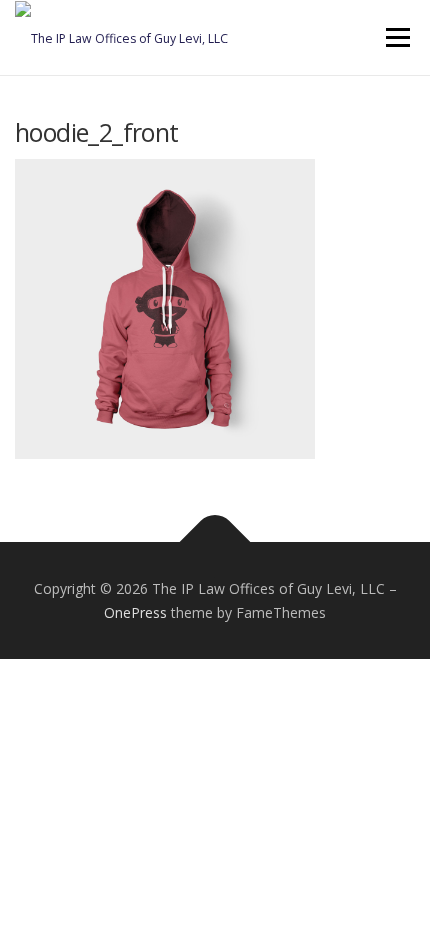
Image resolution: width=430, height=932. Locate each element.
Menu (396, 37)
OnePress (135, 612)
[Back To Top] (215, 541)
